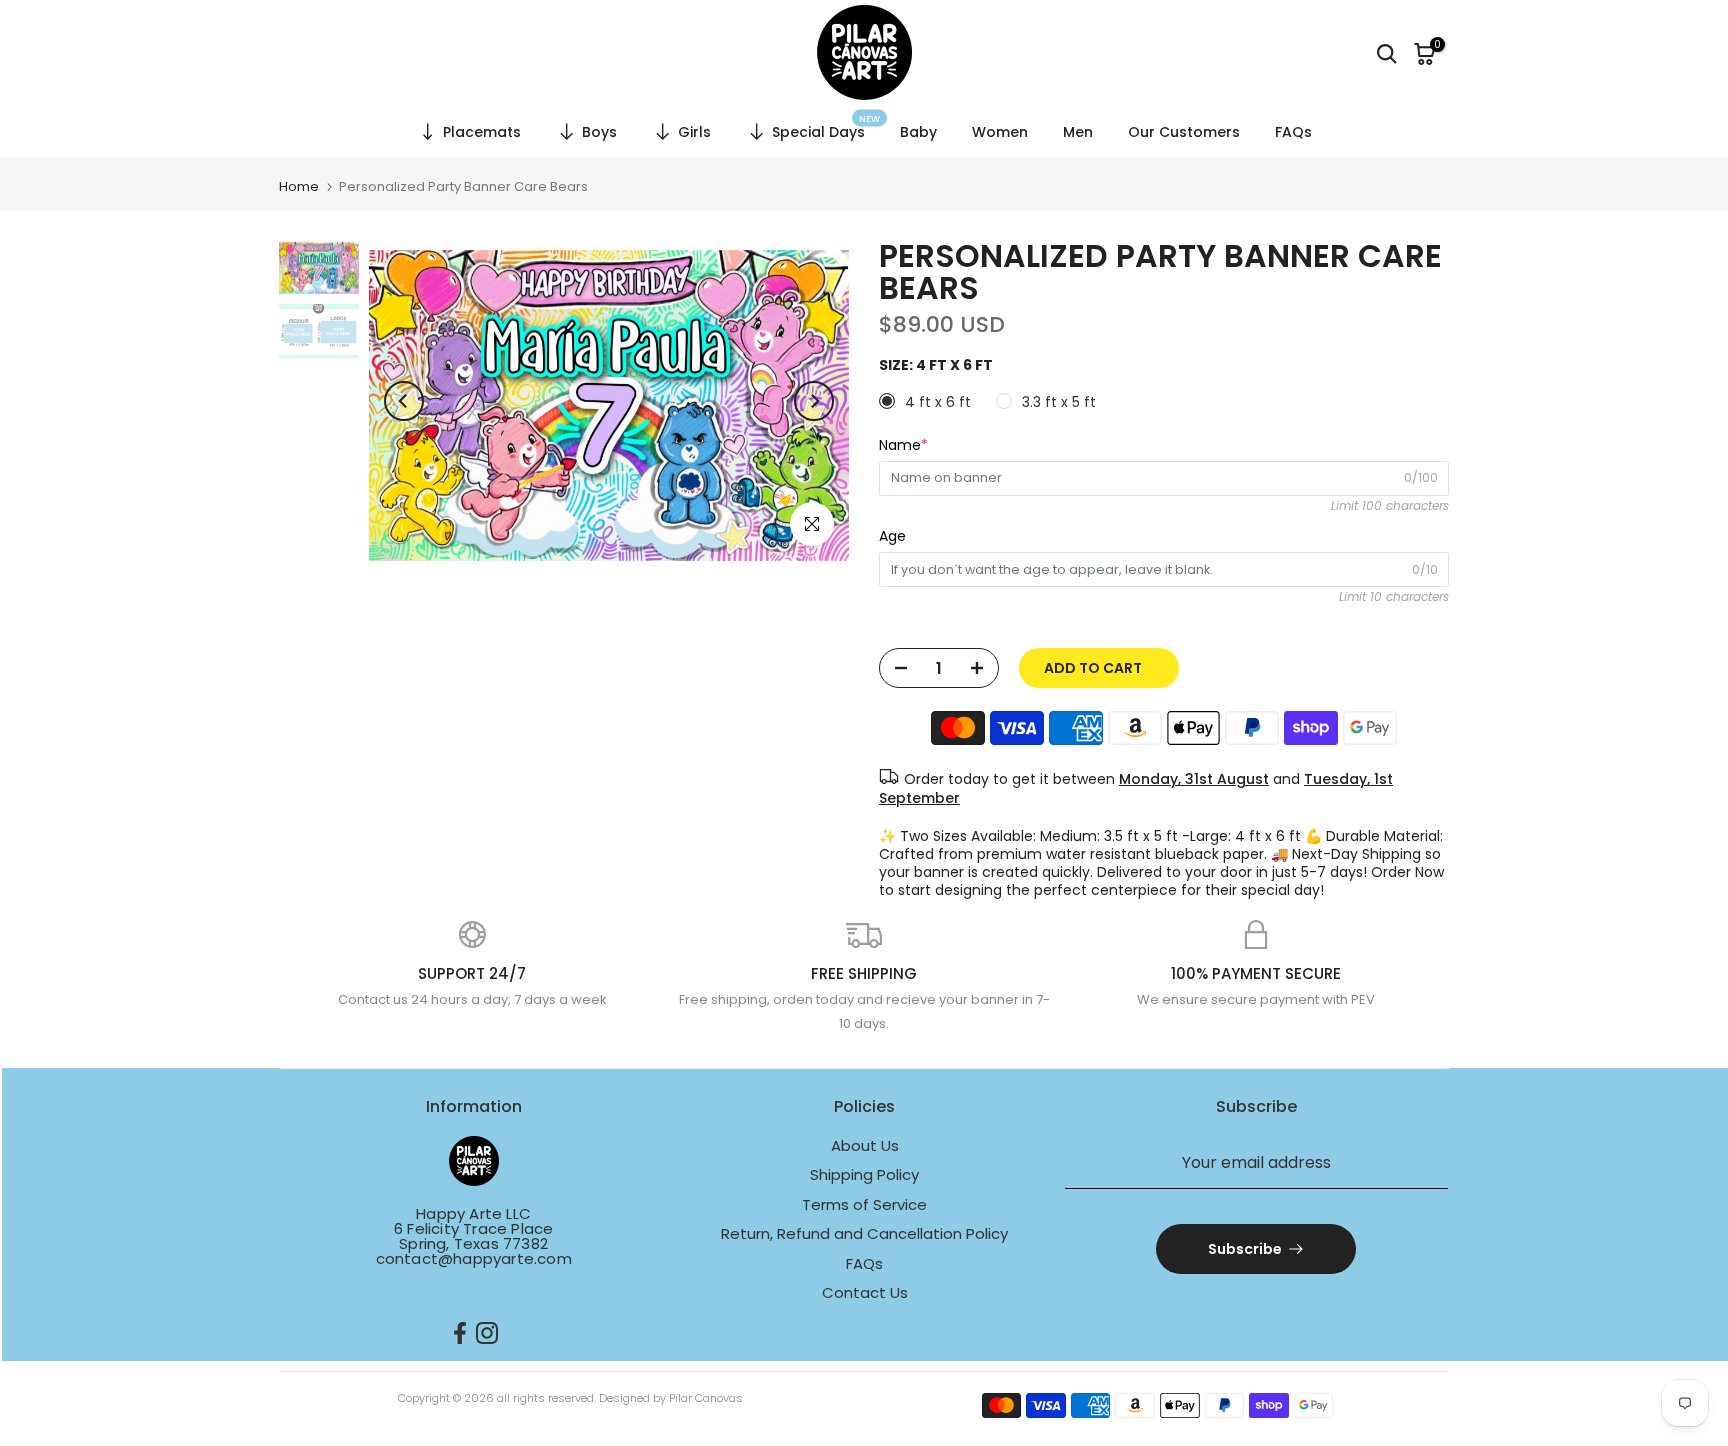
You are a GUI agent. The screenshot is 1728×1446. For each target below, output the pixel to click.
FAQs (1293, 132)
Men (1078, 132)
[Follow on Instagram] (487, 1333)
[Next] (814, 401)
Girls (694, 132)
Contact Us (865, 1292)
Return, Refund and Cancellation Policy (864, 1233)
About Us (865, 1145)
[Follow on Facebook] (460, 1333)
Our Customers (1184, 132)
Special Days (826, 129)
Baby (918, 132)
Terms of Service (864, 1204)
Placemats (482, 132)
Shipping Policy (864, 1174)
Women (1000, 132)
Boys (599, 132)
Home (299, 186)
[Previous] (404, 401)
